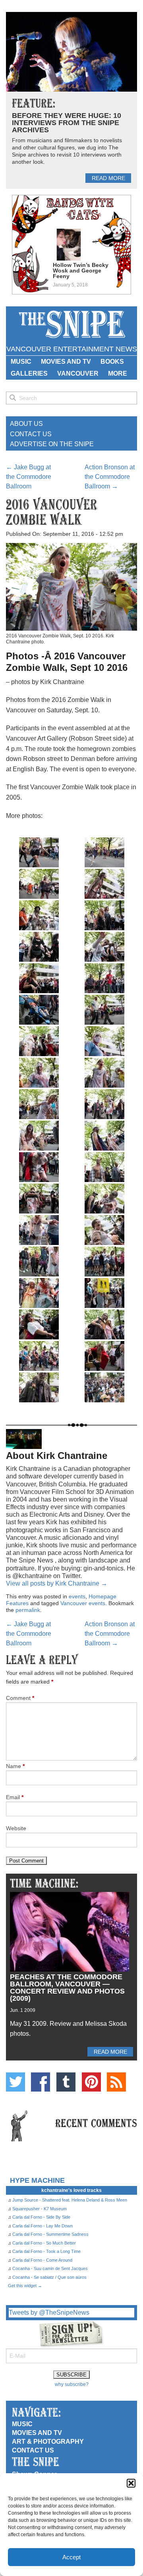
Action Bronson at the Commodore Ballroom (110, 477)
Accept (71, 2557)
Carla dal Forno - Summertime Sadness (50, 2234)
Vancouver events (83, 1603)
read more (108, 178)
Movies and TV (66, 362)
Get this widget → (25, 2286)
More (118, 373)
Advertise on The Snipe (52, 444)
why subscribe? (72, 2384)
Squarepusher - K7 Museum (40, 2209)
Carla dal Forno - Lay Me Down (43, 2226)
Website (16, 1828)
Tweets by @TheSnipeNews (49, 2312)
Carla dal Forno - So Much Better (44, 2243)
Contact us (33, 2450)
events (77, 1596)
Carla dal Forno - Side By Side (41, 2217)
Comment (20, 1698)
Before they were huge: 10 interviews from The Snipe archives (67, 123)
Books (112, 362)
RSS (116, 2082)
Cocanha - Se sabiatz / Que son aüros (49, 2277)
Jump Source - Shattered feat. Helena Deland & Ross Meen (70, 2200)
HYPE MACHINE (37, 2180)
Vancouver (78, 373)
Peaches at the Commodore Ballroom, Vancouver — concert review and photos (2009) (67, 1988)
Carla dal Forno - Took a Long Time (46, 2251)
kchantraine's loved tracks (71, 2190)
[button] (131, 2483)
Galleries (29, 373)
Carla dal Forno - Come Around (42, 2260)
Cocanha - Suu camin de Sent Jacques (50, 2268)
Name (15, 1766)
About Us (26, 424)
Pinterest (91, 2082)
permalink (28, 1610)
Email (15, 1797)
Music (21, 362)
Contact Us (31, 434)
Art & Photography (48, 2442)
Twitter (15, 2082)
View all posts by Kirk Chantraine (57, 1583)
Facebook (41, 2082)
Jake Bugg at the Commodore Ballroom (29, 477)
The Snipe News (71, 324)
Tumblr (66, 2082)
